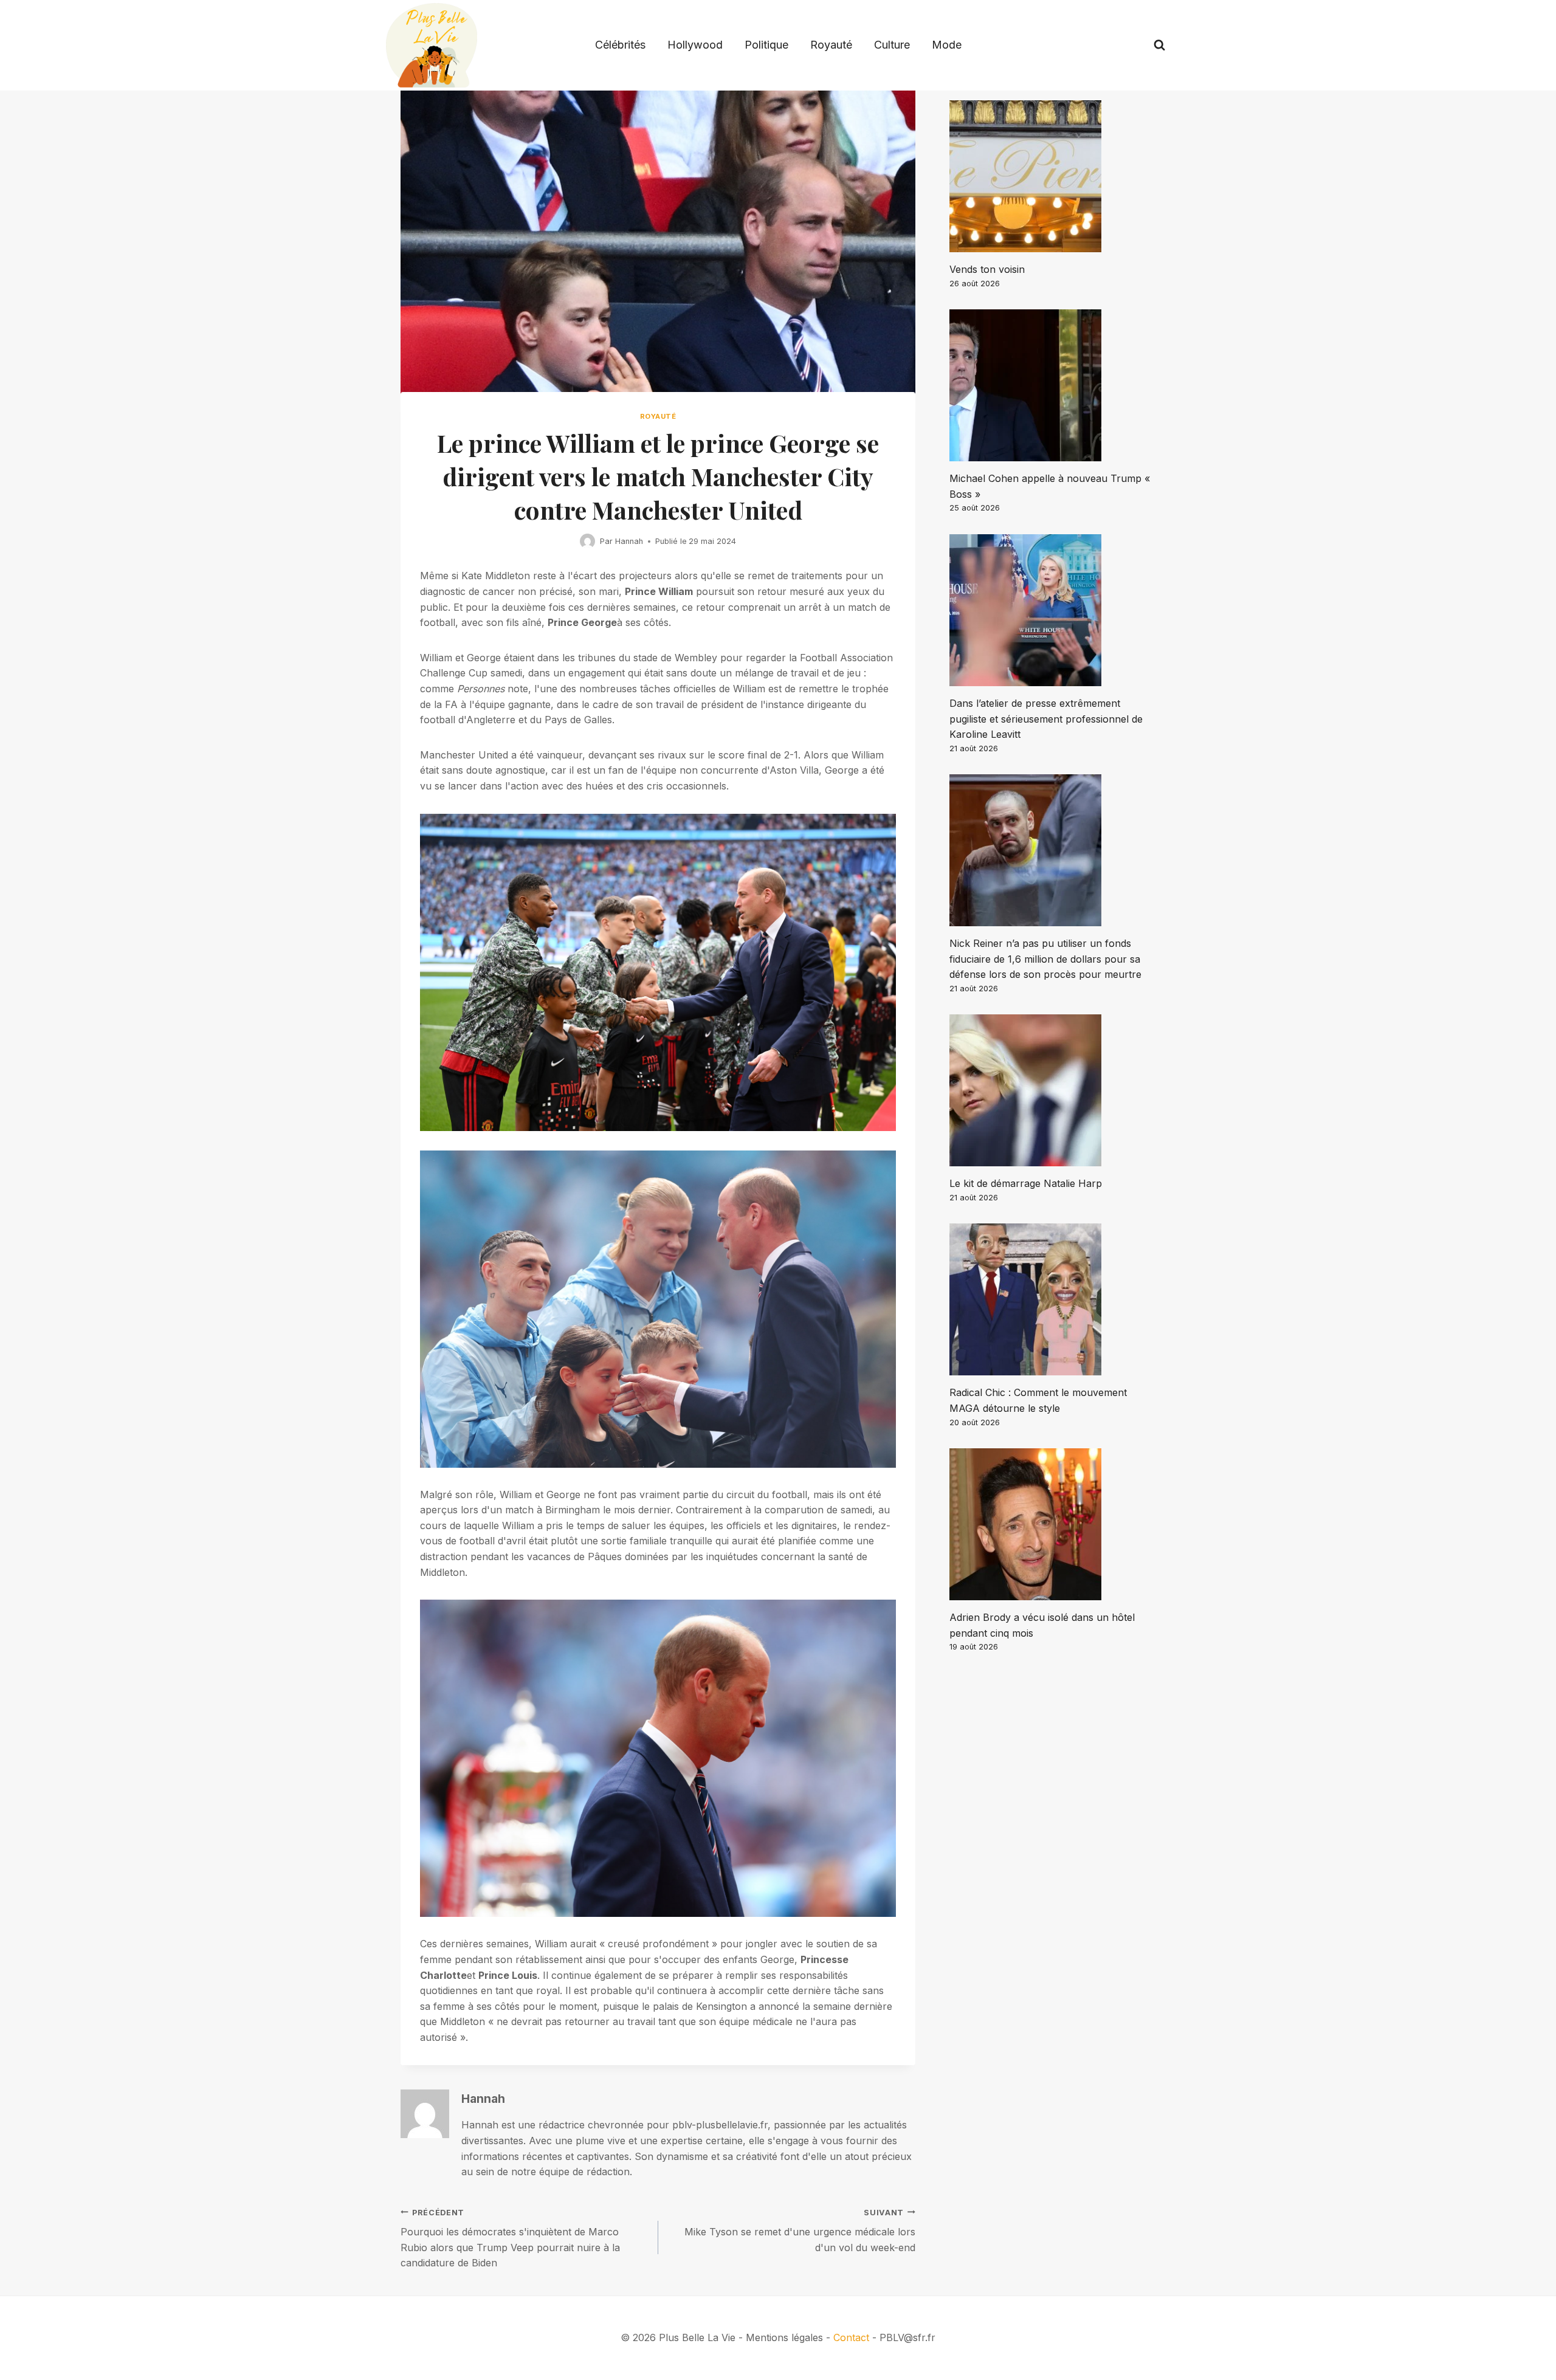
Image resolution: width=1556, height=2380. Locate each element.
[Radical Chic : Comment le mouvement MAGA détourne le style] (1052, 1299)
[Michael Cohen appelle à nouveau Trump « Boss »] (1052, 385)
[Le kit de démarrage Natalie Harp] (1052, 1090)
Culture (892, 45)
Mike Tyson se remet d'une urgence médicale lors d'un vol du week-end (800, 2231)
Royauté (831, 45)
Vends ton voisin (987, 269)
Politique (766, 45)
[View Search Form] (1159, 45)
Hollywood (695, 45)
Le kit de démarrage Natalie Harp (1026, 1183)
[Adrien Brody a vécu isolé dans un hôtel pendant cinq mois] (1052, 1524)
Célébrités (620, 45)
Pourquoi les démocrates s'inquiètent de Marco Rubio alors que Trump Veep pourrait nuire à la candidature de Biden (510, 2239)
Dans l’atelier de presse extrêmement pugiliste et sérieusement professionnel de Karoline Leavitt (1046, 719)
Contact (851, 2337)
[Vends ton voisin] (1052, 176)
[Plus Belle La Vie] (432, 45)
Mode (947, 45)
